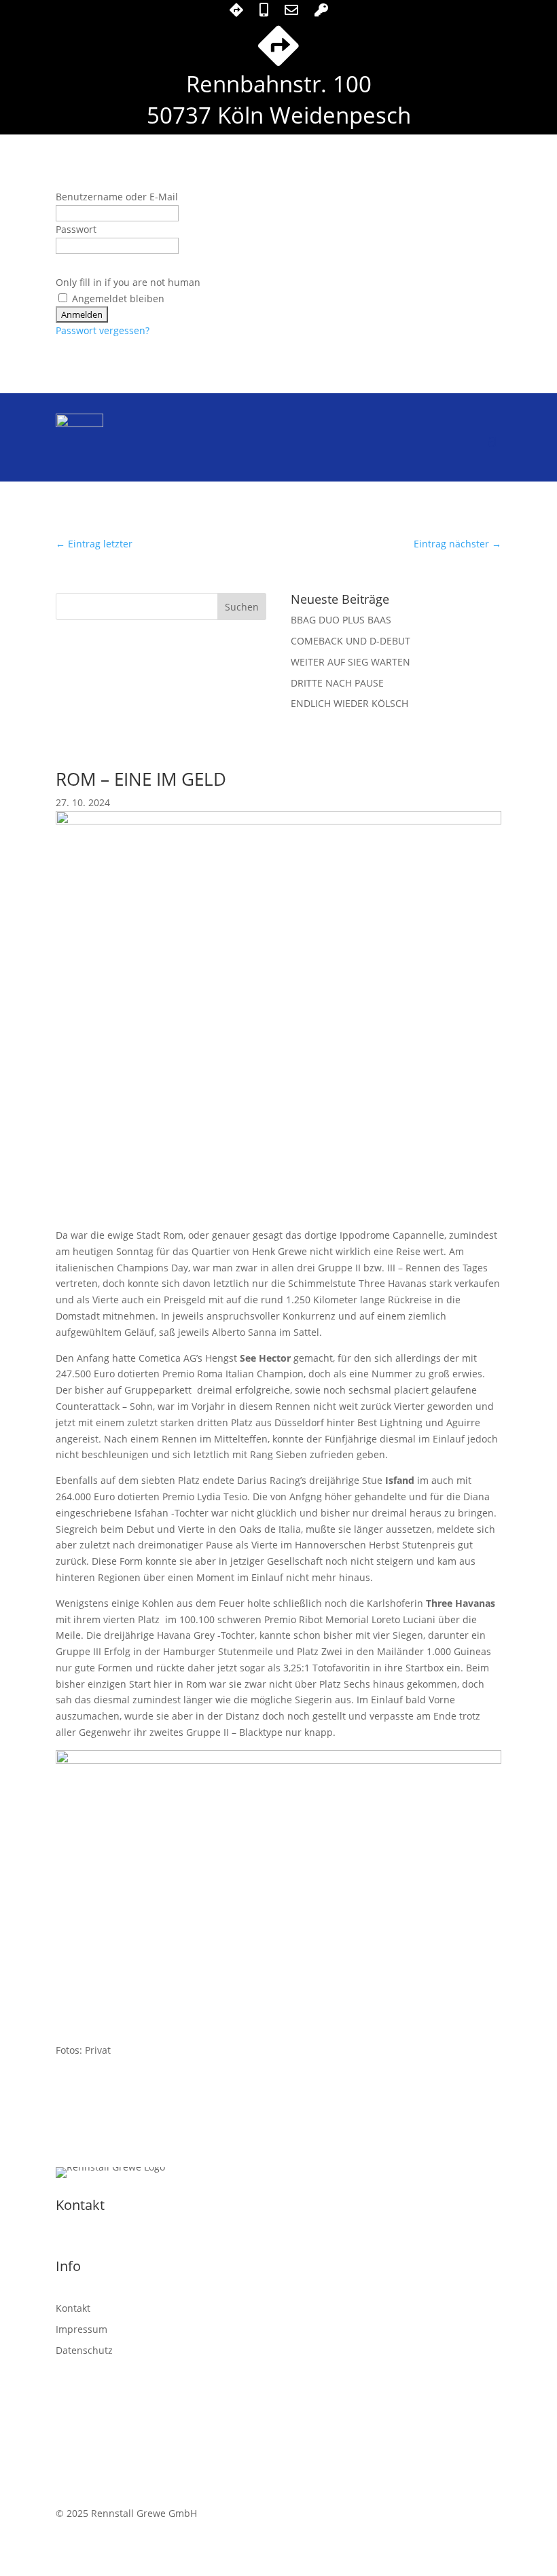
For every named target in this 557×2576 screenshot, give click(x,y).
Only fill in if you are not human (128, 282)
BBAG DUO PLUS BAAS (341, 620)
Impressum (82, 2329)
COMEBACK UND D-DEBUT (351, 641)
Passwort (76, 229)
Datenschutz (84, 2350)
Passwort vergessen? (103, 330)
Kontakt (73, 2308)
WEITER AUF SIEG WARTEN (351, 662)
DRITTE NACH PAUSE (337, 683)
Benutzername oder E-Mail (117, 197)
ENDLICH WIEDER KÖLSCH (349, 703)
